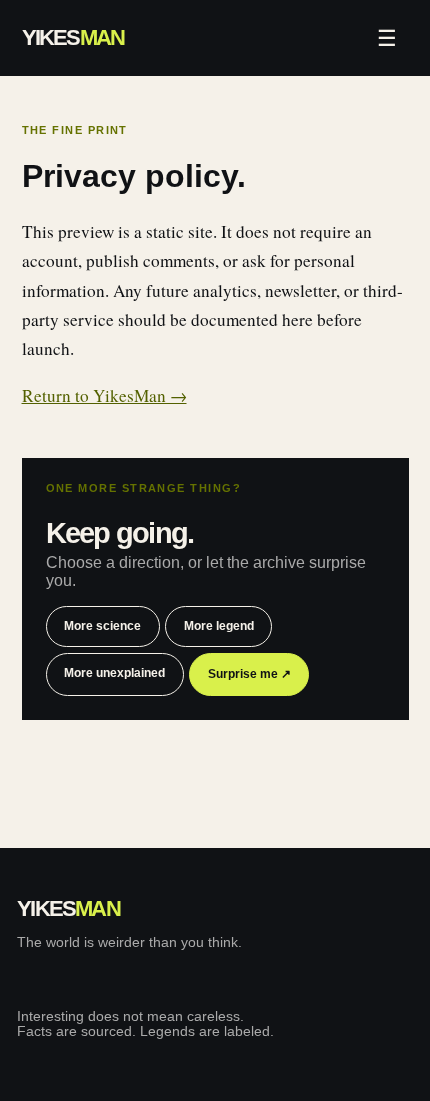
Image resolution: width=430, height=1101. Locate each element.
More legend (219, 626)
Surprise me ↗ (249, 674)
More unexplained (114, 673)
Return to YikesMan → (104, 395)
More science (102, 626)
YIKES (73, 37)
